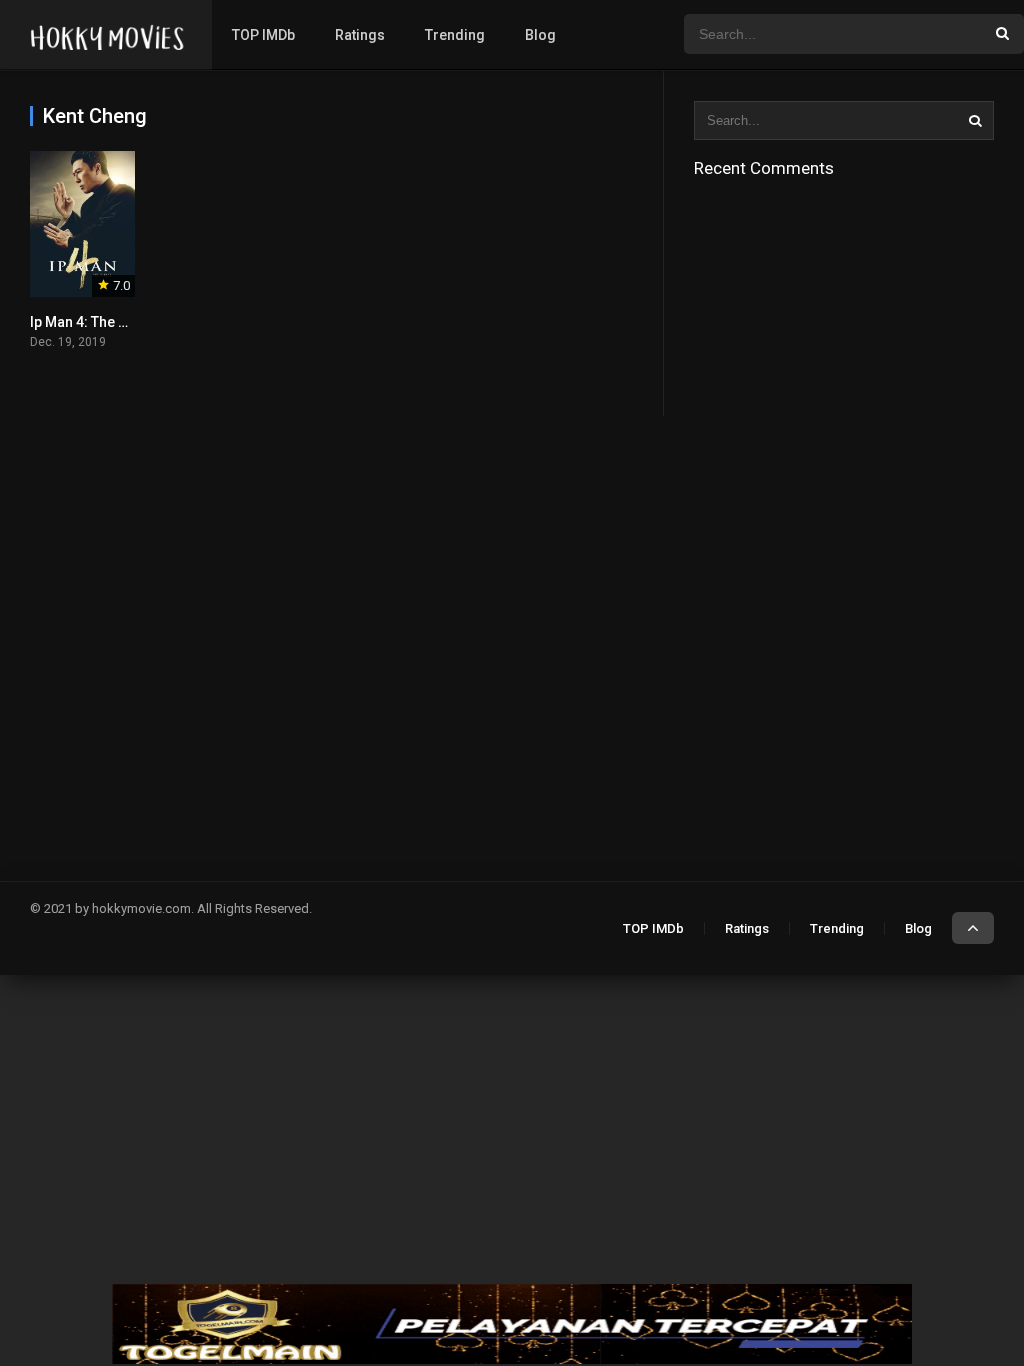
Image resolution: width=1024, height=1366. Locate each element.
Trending (455, 35)
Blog (540, 35)
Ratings (360, 35)
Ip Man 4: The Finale (94, 322)
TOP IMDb (263, 35)
